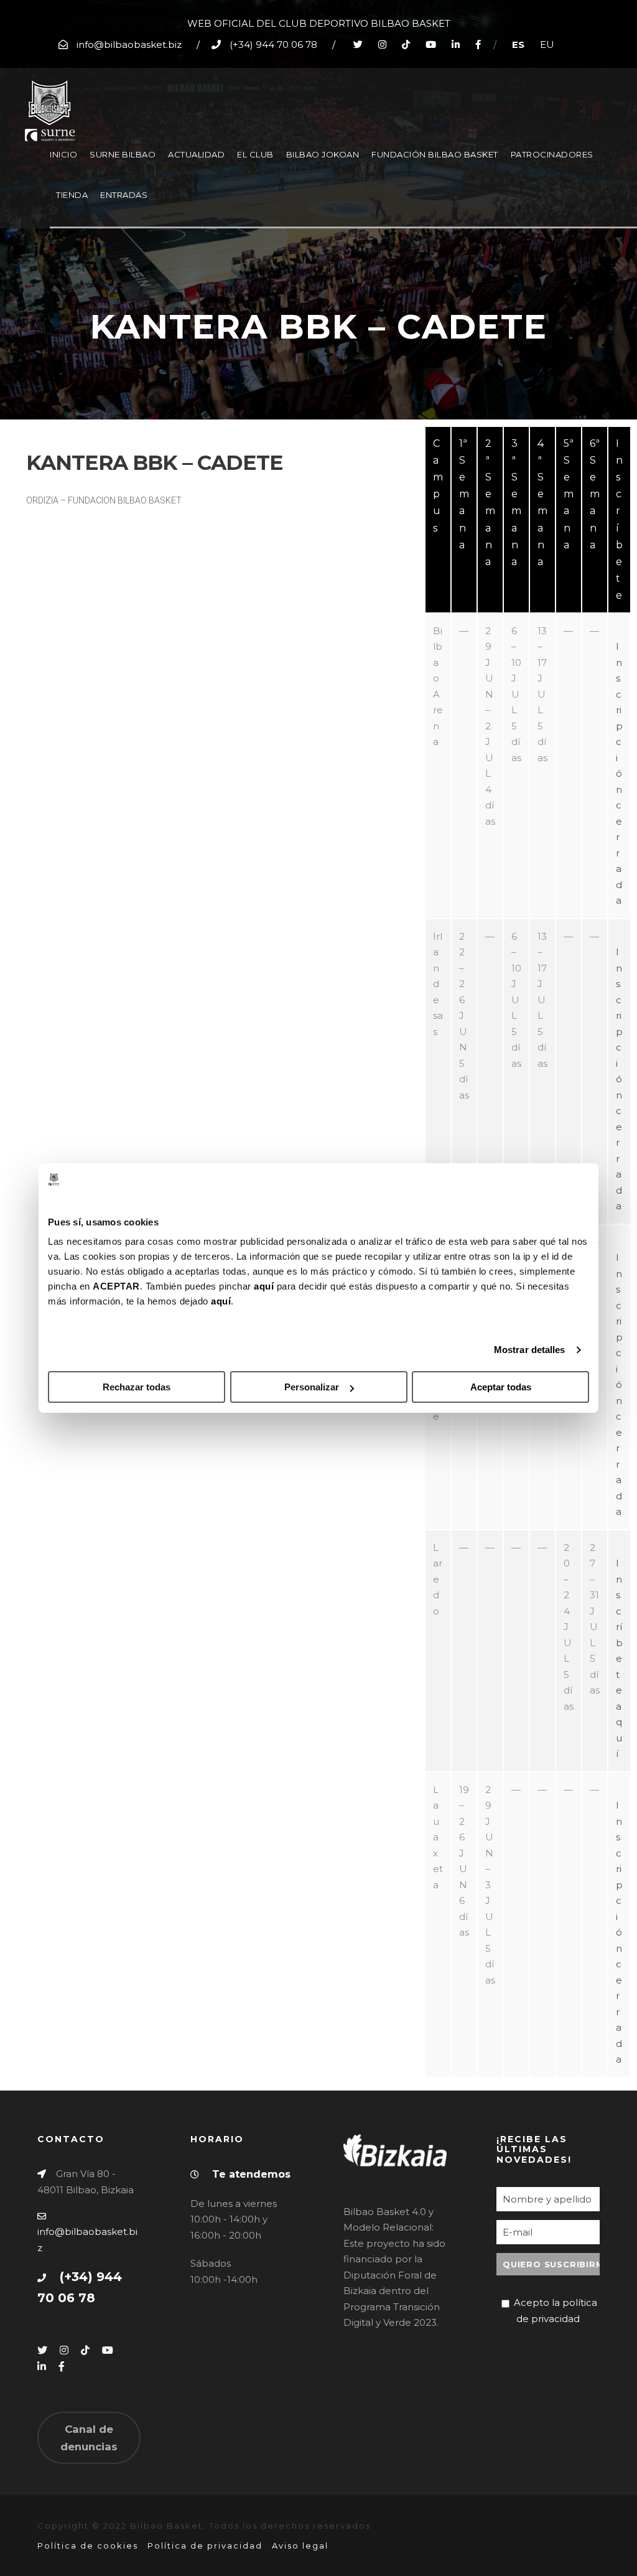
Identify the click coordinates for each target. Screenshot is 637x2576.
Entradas (124, 195)
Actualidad (196, 154)
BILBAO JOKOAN (323, 154)
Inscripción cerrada (619, 773)
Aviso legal (300, 2546)
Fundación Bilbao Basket (435, 154)
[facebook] (478, 44)
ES (518, 44)
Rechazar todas (137, 1387)
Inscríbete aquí (619, 1658)
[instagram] (382, 44)
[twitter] (358, 44)
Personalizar (312, 1387)
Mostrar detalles (530, 1350)
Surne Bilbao (123, 154)
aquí (264, 1286)
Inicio (63, 154)
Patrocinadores (552, 154)
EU (547, 44)
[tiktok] (406, 44)
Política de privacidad (205, 2546)
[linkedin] (456, 44)
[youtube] (431, 44)
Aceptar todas (501, 1387)
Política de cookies (88, 2546)
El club (255, 154)
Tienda (72, 195)
